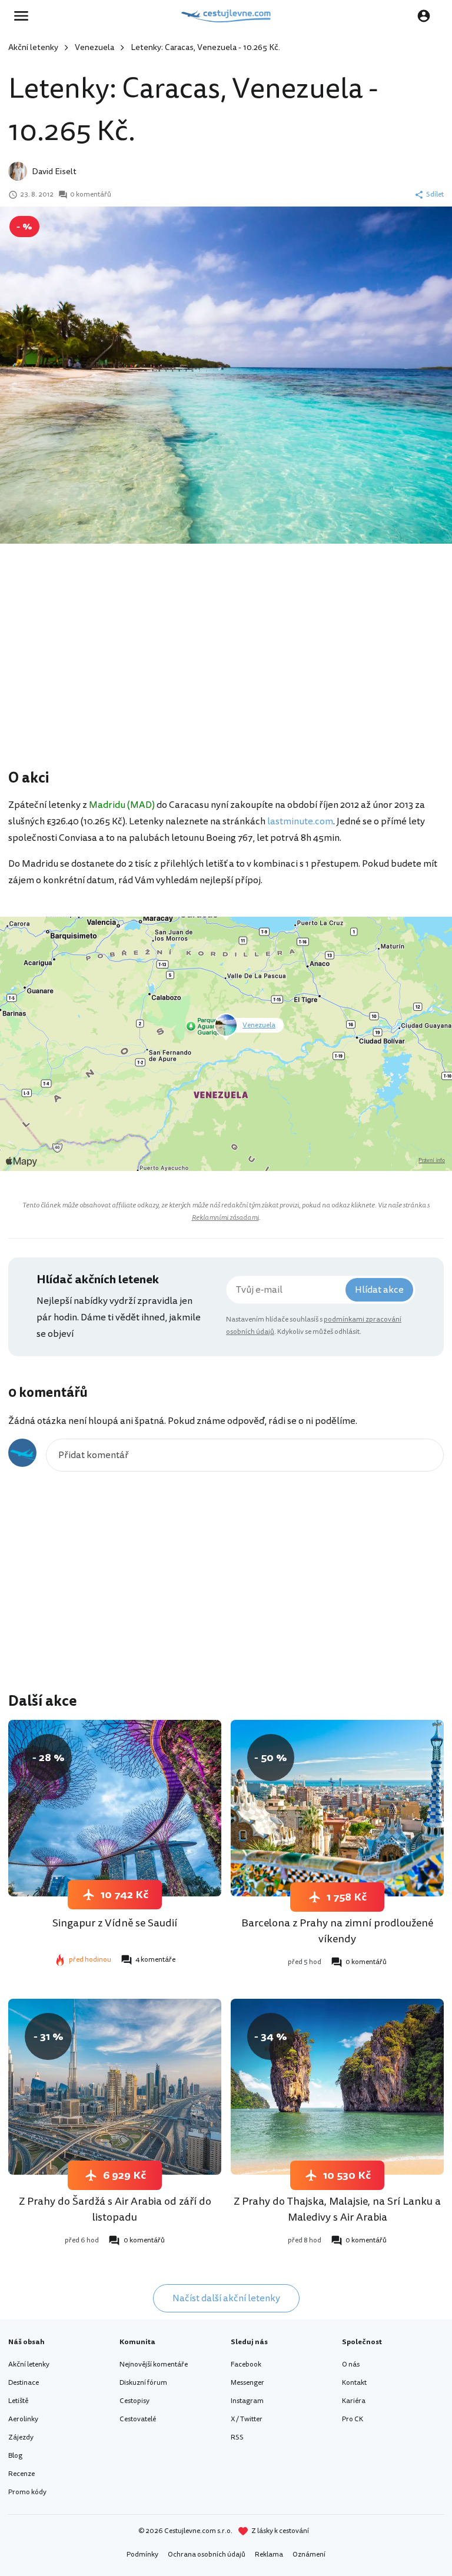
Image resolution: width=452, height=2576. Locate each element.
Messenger (247, 2383)
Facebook (246, 2364)
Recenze (21, 2474)
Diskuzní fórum (143, 2383)
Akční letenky (33, 47)
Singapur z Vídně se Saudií (115, 1923)
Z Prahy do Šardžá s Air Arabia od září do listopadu (115, 2209)
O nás (351, 2364)
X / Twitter (247, 2419)
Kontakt (354, 2383)
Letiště (18, 2401)
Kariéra (354, 2401)
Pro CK (353, 2419)
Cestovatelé (138, 2419)
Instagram (247, 2401)
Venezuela (94, 47)
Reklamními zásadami (225, 1218)
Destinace (24, 2383)
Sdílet (435, 195)
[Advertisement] (226, 673)
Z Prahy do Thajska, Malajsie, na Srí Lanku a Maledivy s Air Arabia (337, 2209)
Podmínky (142, 2555)
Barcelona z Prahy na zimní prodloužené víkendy (337, 1931)
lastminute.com (300, 821)
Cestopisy (134, 2401)
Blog (15, 2456)
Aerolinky (23, 2419)
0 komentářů (91, 195)
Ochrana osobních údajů (207, 2555)
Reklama (269, 2555)
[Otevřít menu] (25, 16)
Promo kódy (27, 2492)
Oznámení (309, 2555)
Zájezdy (21, 2437)
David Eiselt (54, 172)
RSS (237, 2437)
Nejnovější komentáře (154, 2364)
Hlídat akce (379, 1290)
